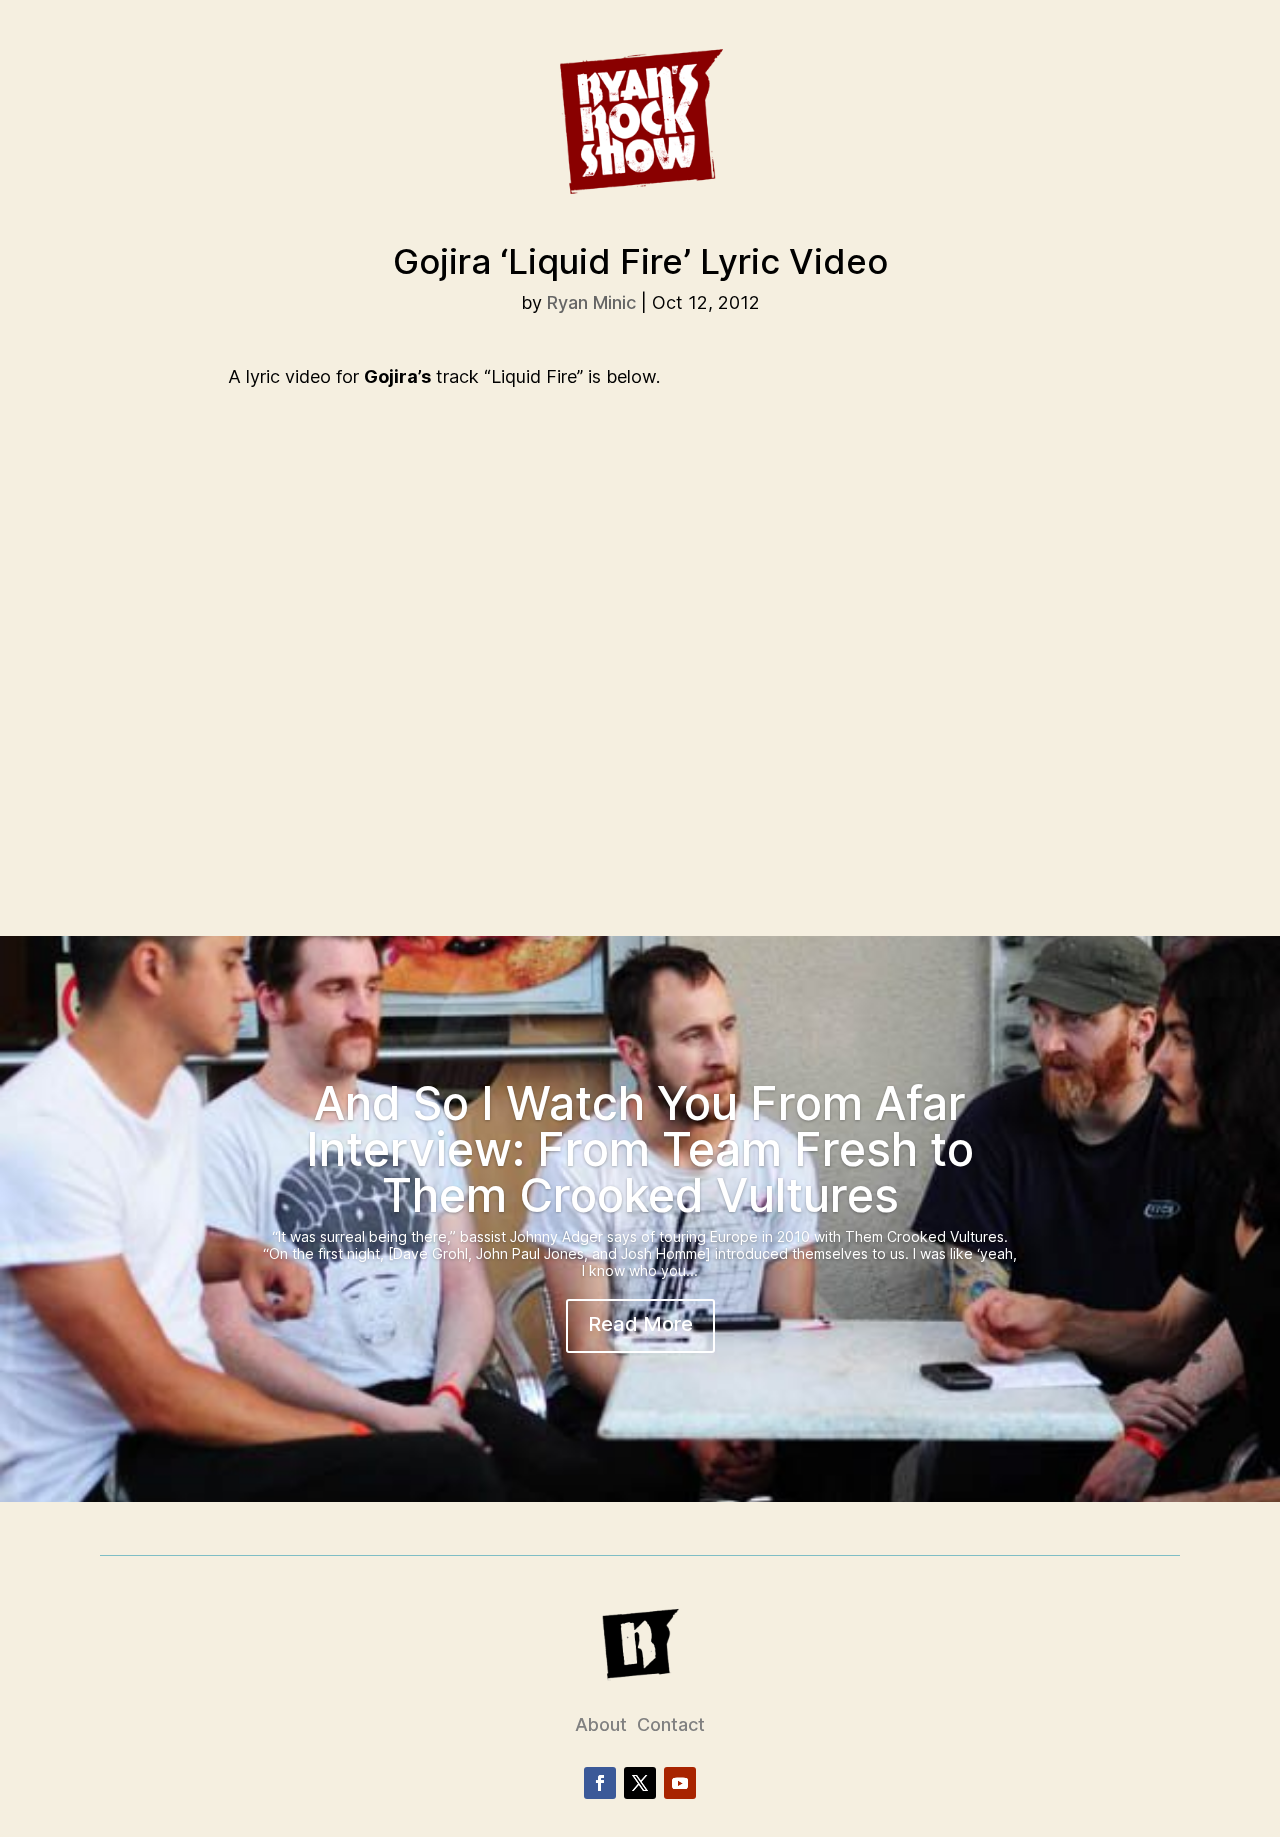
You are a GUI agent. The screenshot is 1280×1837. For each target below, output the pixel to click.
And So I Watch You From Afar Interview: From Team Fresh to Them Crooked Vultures (640, 1149)
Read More (640, 1324)
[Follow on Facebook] (600, 1783)
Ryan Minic (591, 302)
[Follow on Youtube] (680, 1783)
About (601, 1724)
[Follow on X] (640, 1783)
